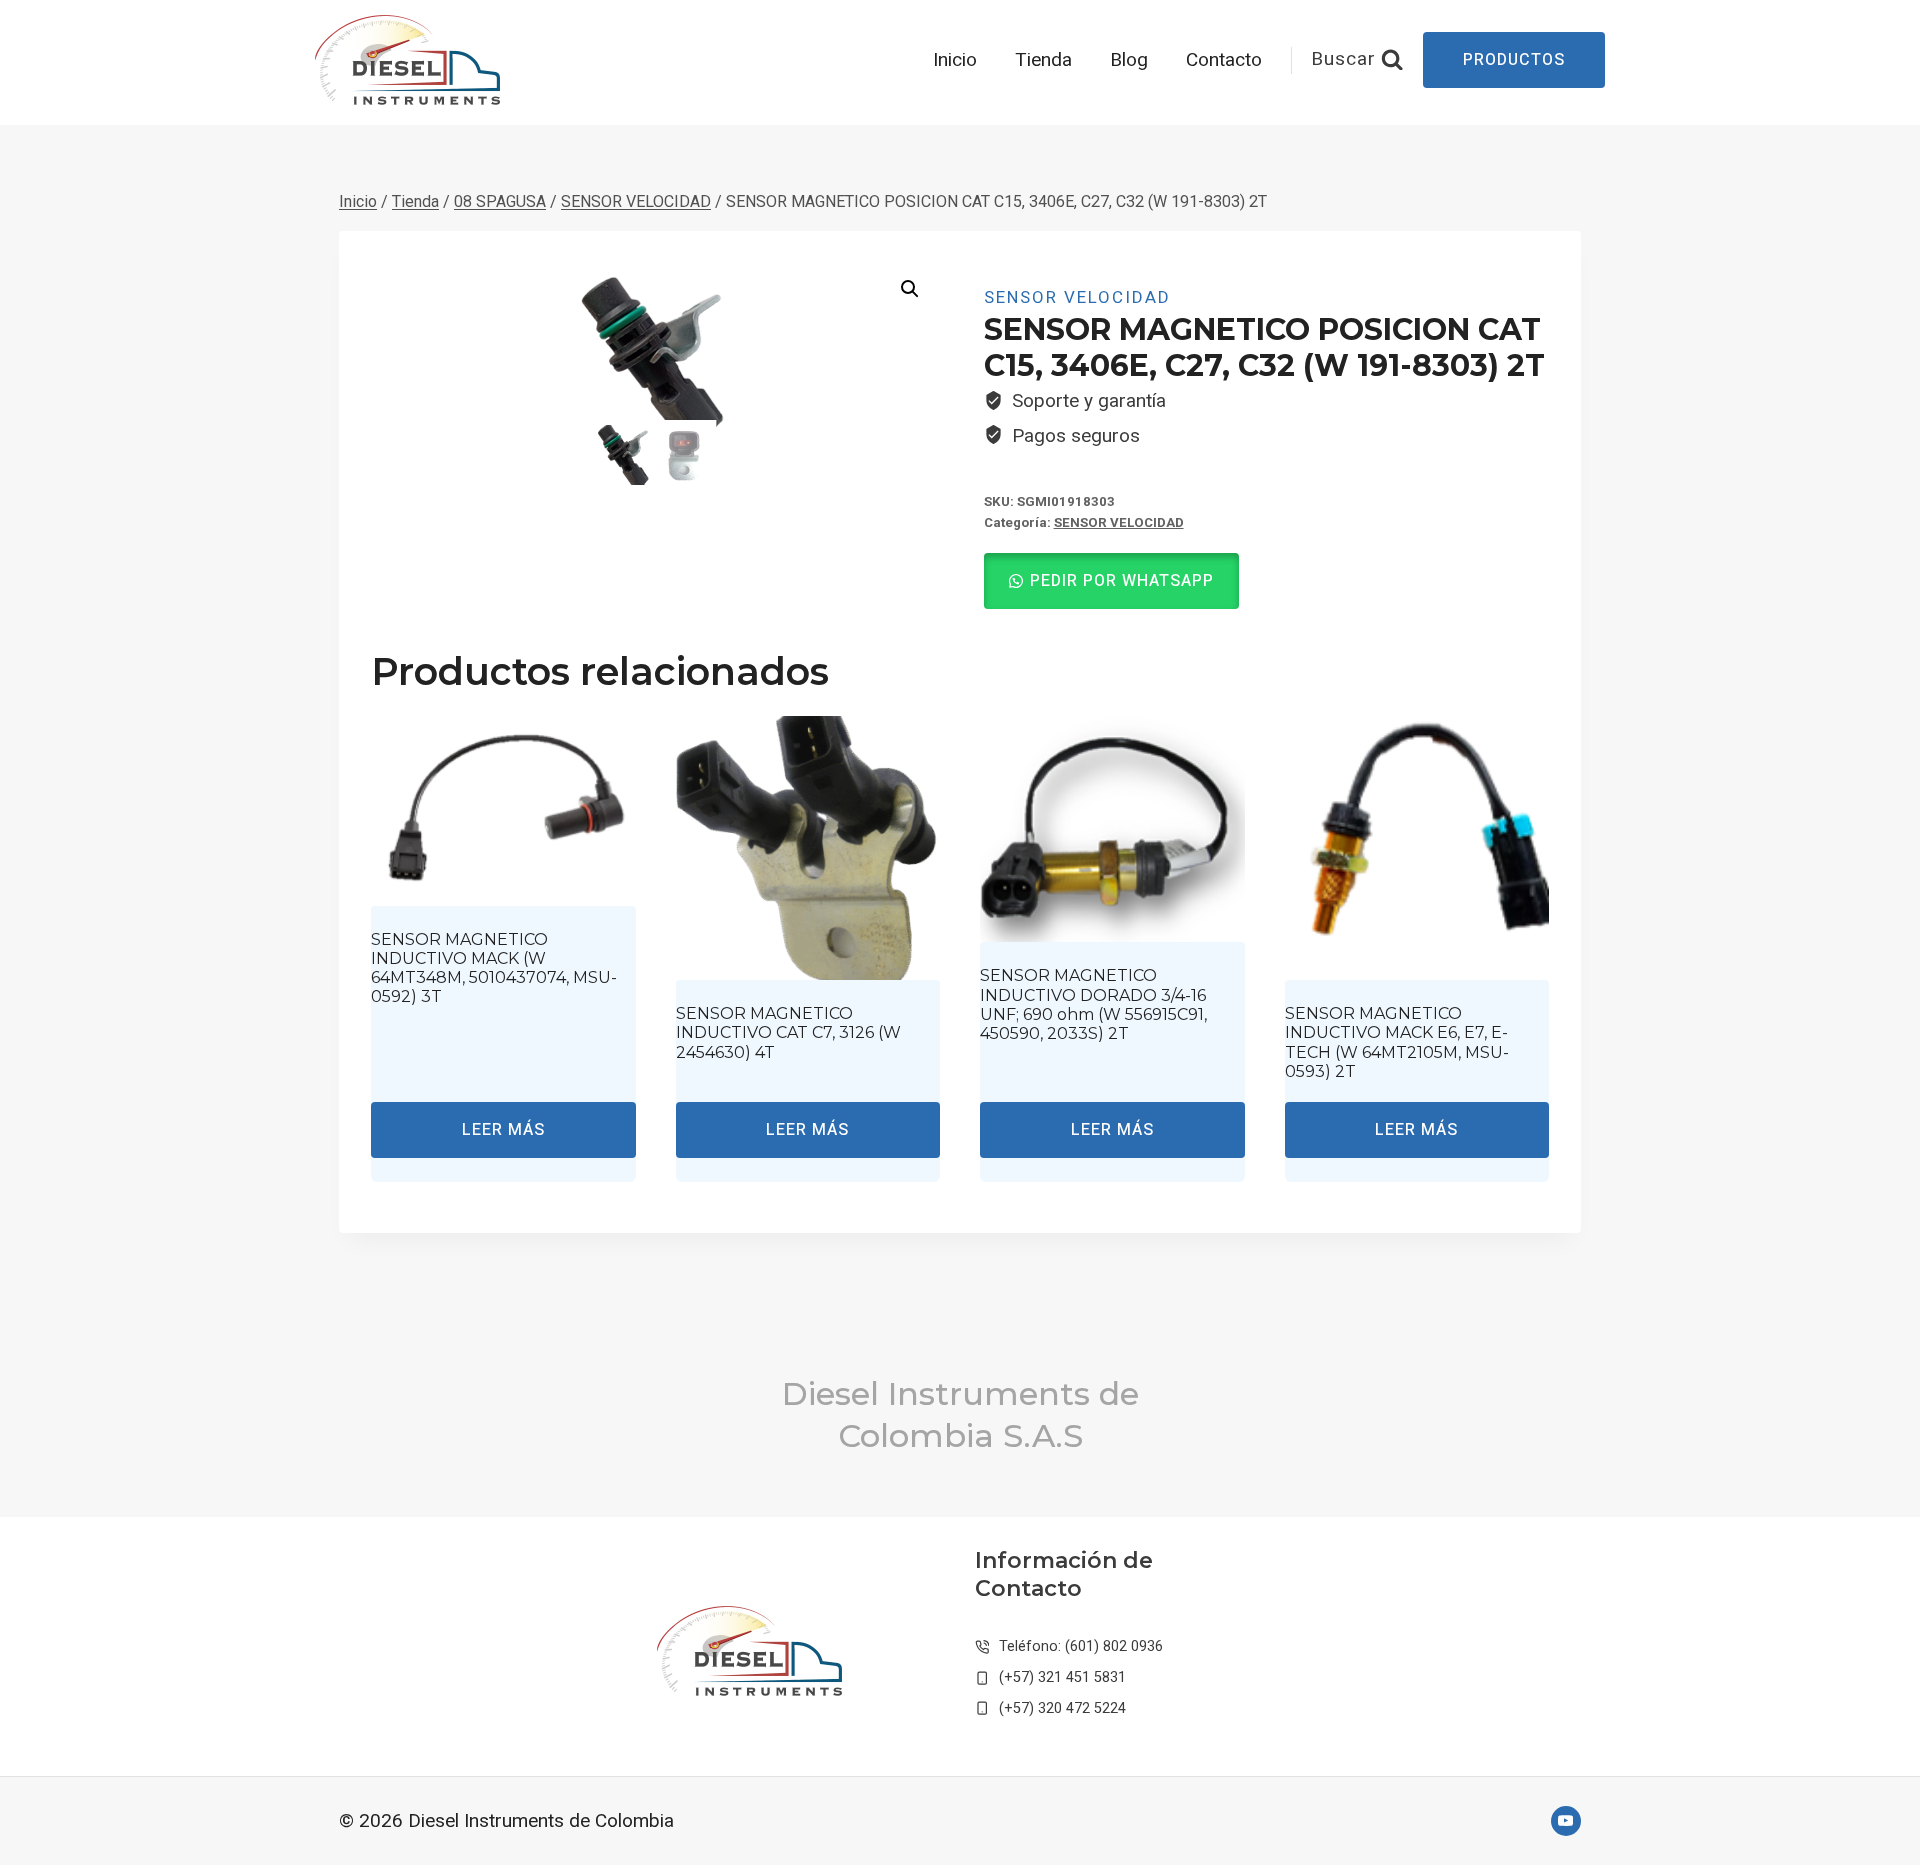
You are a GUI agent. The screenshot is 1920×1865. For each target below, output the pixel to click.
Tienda (1043, 60)
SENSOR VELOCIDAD (1077, 297)
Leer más (503, 1130)
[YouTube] (1566, 1821)
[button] (910, 289)
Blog (1129, 60)
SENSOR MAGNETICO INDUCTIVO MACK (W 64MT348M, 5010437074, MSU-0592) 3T (494, 968)
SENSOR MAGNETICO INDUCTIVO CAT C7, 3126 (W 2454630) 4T (788, 1032)
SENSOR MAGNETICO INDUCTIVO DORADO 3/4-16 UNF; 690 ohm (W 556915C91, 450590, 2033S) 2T (1093, 1004)
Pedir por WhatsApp (1122, 581)
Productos (1514, 60)
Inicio (955, 60)
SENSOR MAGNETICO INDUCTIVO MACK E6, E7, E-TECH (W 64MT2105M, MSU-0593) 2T (1397, 1042)
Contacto (1224, 60)
